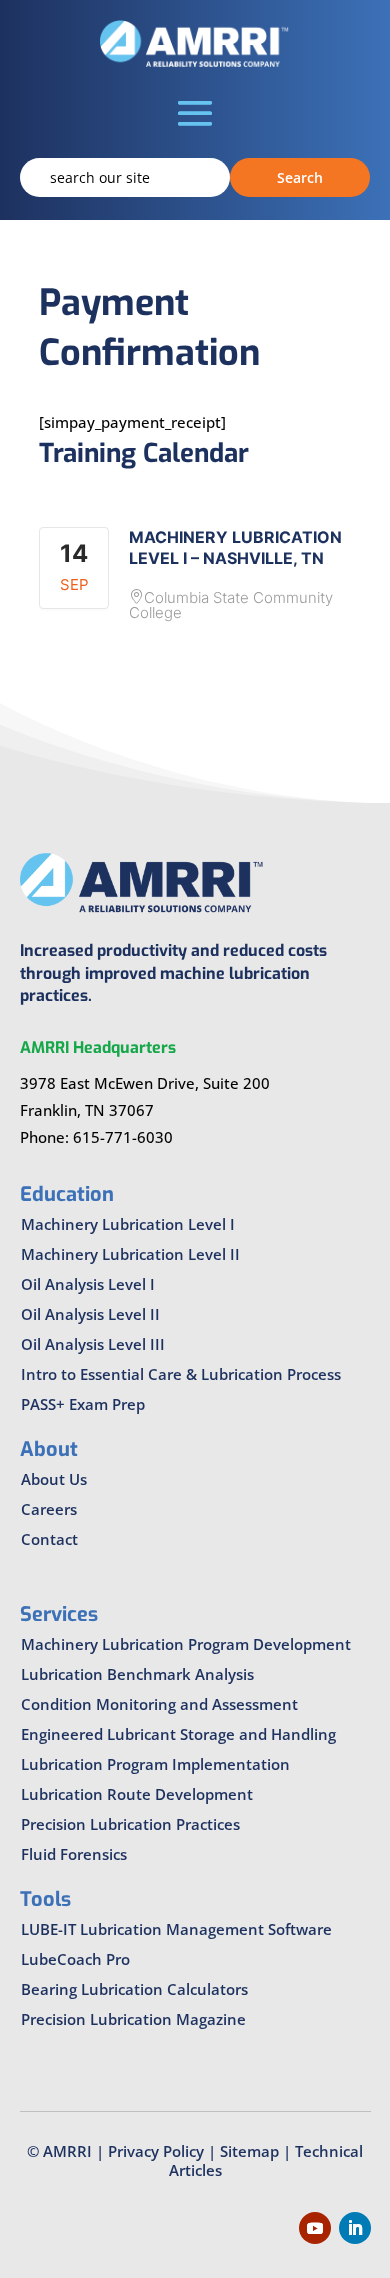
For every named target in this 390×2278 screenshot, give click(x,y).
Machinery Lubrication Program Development (186, 1644)
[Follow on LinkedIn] (355, 2228)
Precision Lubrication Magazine (133, 2019)
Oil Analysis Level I (88, 1284)
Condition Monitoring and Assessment (159, 1704)
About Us (54, 1479)
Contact (49, 1539)
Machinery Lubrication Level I (128, 1224)
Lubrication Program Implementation (155, 1764)
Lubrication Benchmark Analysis (137, 1674)
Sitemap (249, 2151)
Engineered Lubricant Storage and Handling (178, 1734)
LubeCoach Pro (75, 1959)
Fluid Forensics (74, 1854)
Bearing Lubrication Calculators (134, 1989)
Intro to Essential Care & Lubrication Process (181, 1374)
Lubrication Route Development (137, 1794)
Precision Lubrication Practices (130, 1824)
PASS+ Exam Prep (83, 1404)
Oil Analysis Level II (90, 1314)
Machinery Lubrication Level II (130, 1254)
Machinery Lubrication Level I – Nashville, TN (235, 547)
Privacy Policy (156, 2151)
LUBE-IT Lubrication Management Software (176, 1929)
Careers (49, 1509)
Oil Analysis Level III (93, 1344)
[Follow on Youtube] (315, 2228)
